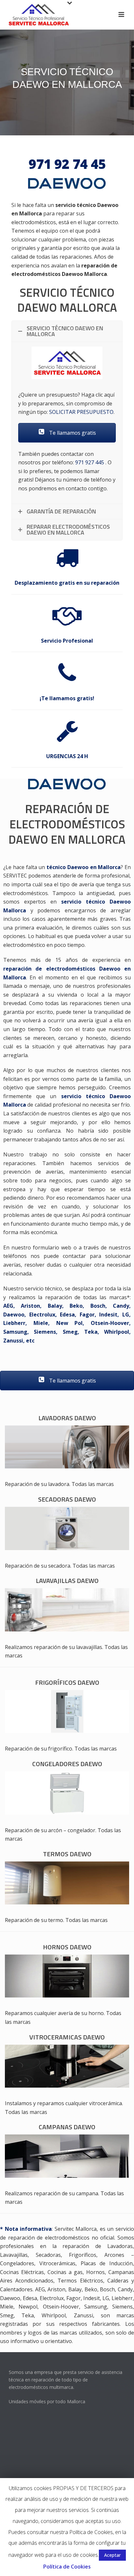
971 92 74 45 (67, 164)
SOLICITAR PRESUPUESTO (81, 412)
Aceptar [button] (112, 2555)
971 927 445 (90, 462)
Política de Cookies (67, 2567)
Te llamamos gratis (72, 433)
